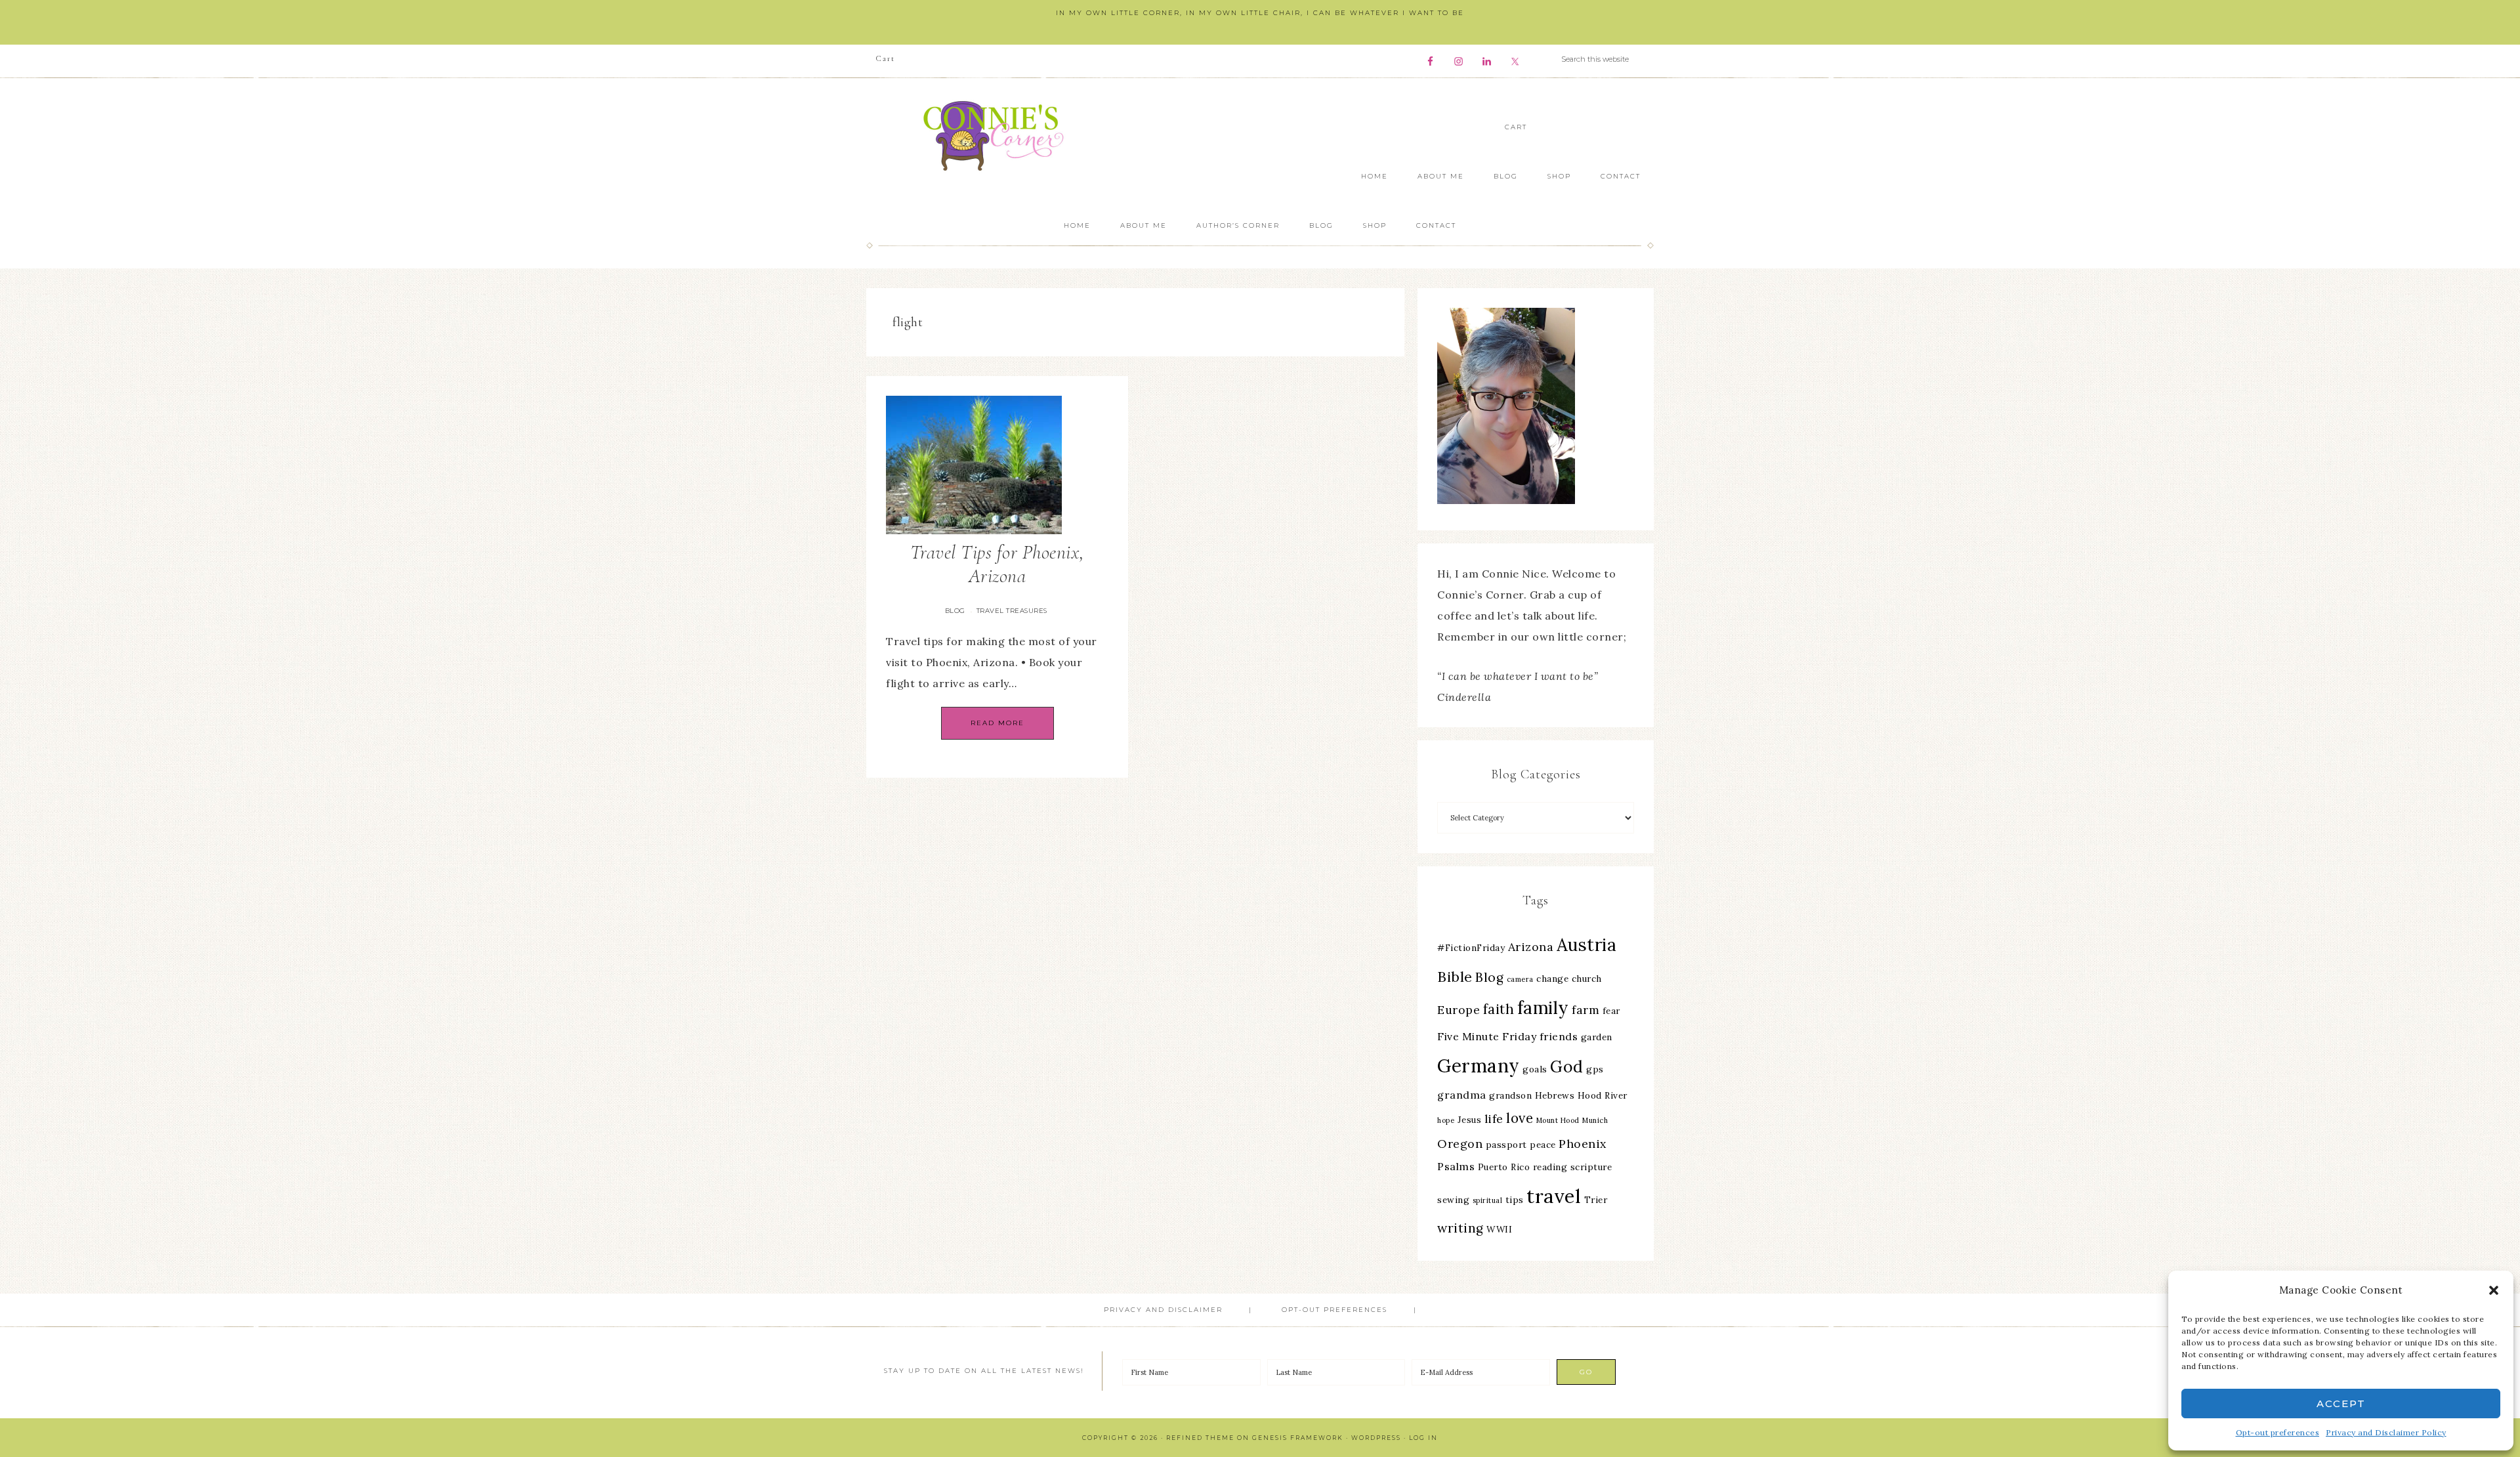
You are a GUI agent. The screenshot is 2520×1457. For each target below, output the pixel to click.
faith (1499, 1009)
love (1520, 1118)
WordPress (1376, 1438)
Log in (1423, 1438)
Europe (1459, 1010)
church (1587, 979)
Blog (955, 611)
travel (1554, 1196)
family (1543, 1008)
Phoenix (1583, 1144)
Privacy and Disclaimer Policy (2386, 1432)
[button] (2494, 1290)
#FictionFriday (1471, 948)
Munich (1595, 1120)
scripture (1591, 1167)
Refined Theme (1200, 1438)
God (1567, 1066)
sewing (1453, 1200)
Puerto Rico (1504, 1167)
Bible (1455, 977)
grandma (1462, 1095)
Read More (997, 723)
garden (1597, 1037)
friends (1559, 1036)
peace (1543, 1145)
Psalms (1456, 1166)
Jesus (1470, 1120)
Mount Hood (1558, 1120)
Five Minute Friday (1487, 1036)
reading (1550, 1167)
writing (1460, 1228)
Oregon (1460, 1144)
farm (1585, 1010)
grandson (1510, 1095)
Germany (1479, 1066)
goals (1535, 1069)
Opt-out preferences (2278, 1432)
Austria (1587, 945)
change (1552, 979)
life (1494, 1119)
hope (1446, 1120)
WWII (1499, 1229)
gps (1595, 1069)
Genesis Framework (1298, 1438)
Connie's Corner (997, 136)
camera (1520, 979)
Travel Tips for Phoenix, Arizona (997, 564)
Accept (2341, 1404)
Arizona (1531, 947)
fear (1611, 1011)
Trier (1596, 1200)
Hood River (1603, 1095)
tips (1515, 1200)
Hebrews (1555, 1095)
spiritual (1488, 1200)
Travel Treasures (1012, 611)
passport (1506, 1145)
